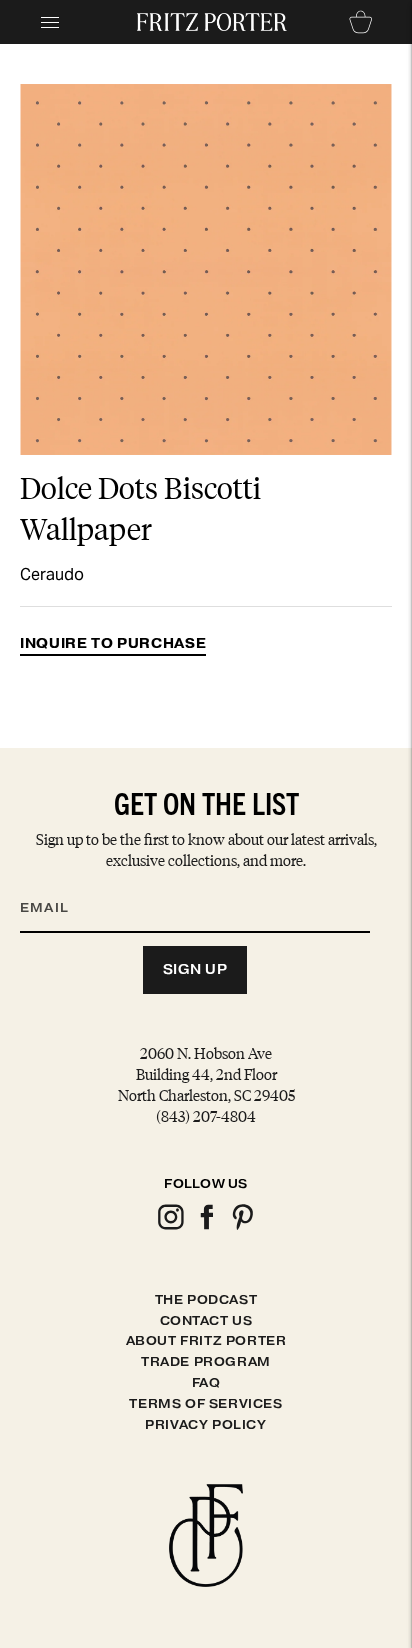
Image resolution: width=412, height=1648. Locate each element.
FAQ (206, 1382)
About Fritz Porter (206, 1340)
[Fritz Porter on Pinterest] (242, 1226)
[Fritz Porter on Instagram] (170, 1226)
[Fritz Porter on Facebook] (206, 1226)
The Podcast (206, 1299)
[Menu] (50, 22)
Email (57, 884)
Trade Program (206, 1361)
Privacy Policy (205, 1424)
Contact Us (206, 1320)
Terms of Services (205, 1403)
